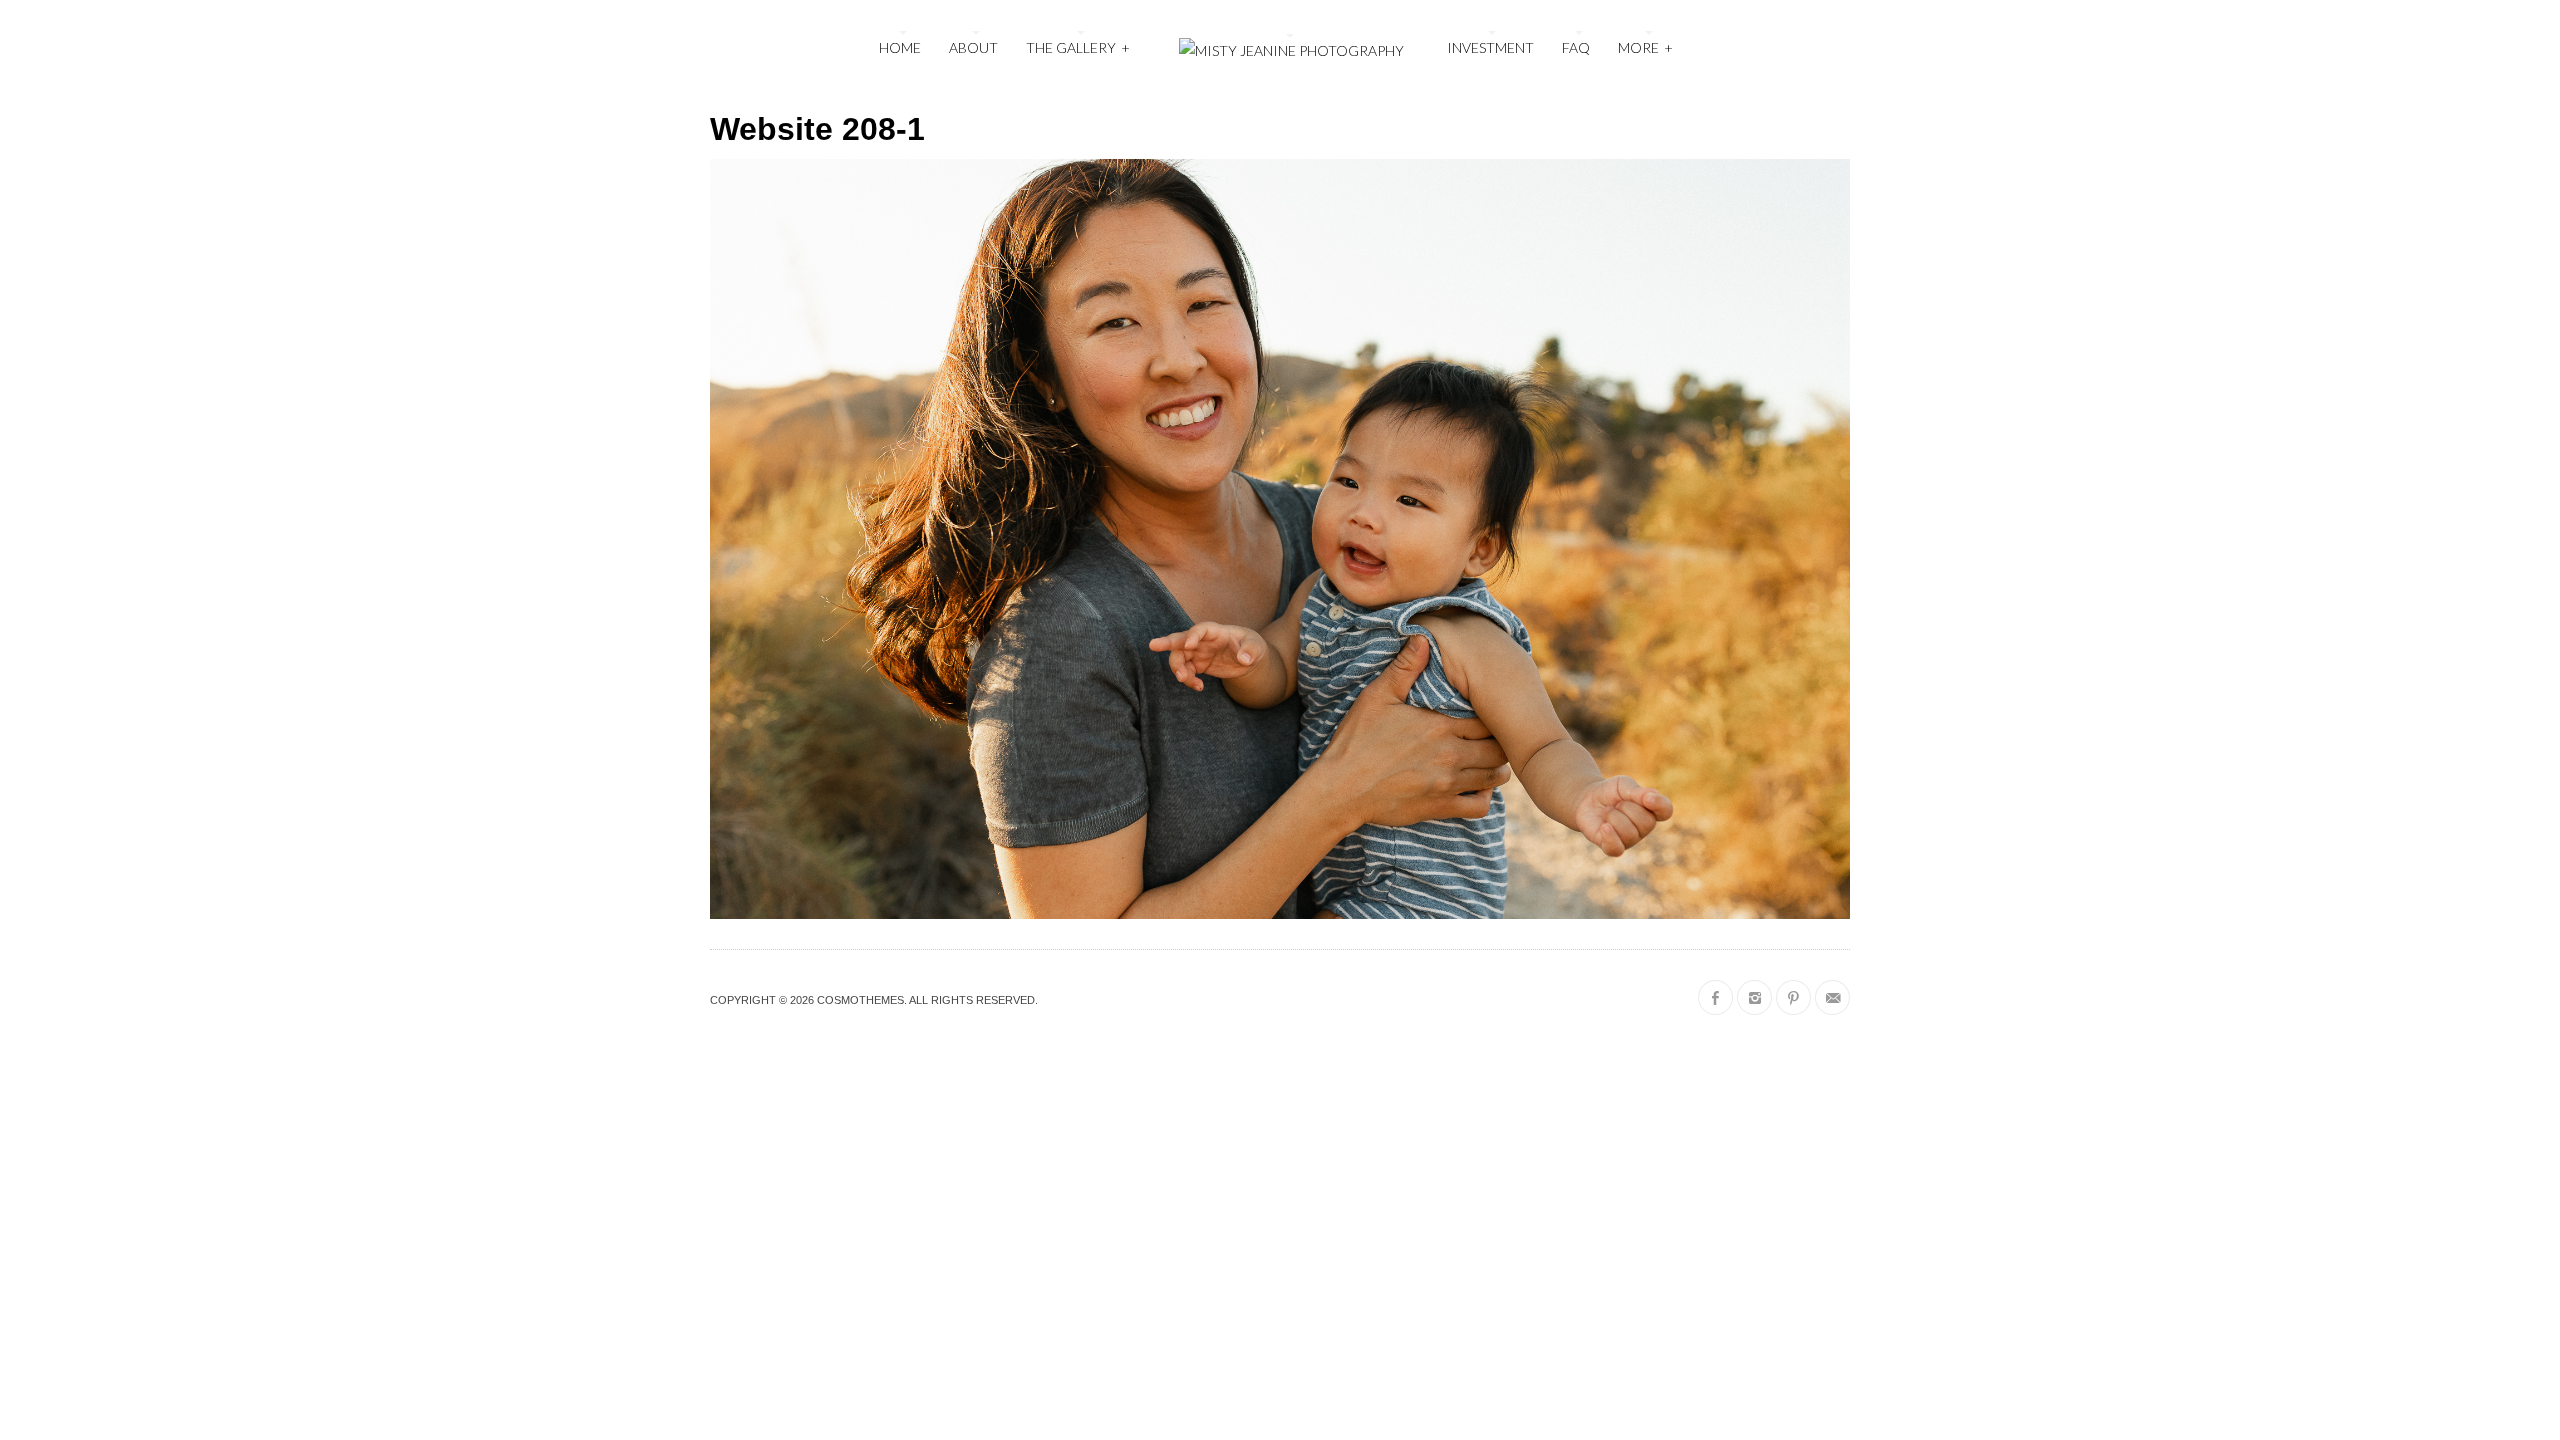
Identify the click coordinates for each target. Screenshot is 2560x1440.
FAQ (1576, 47)
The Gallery (1078, 47)
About (973, 47)
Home (900, 47)
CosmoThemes (860, 1000)
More (1645, 47)
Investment (1490, 47)
